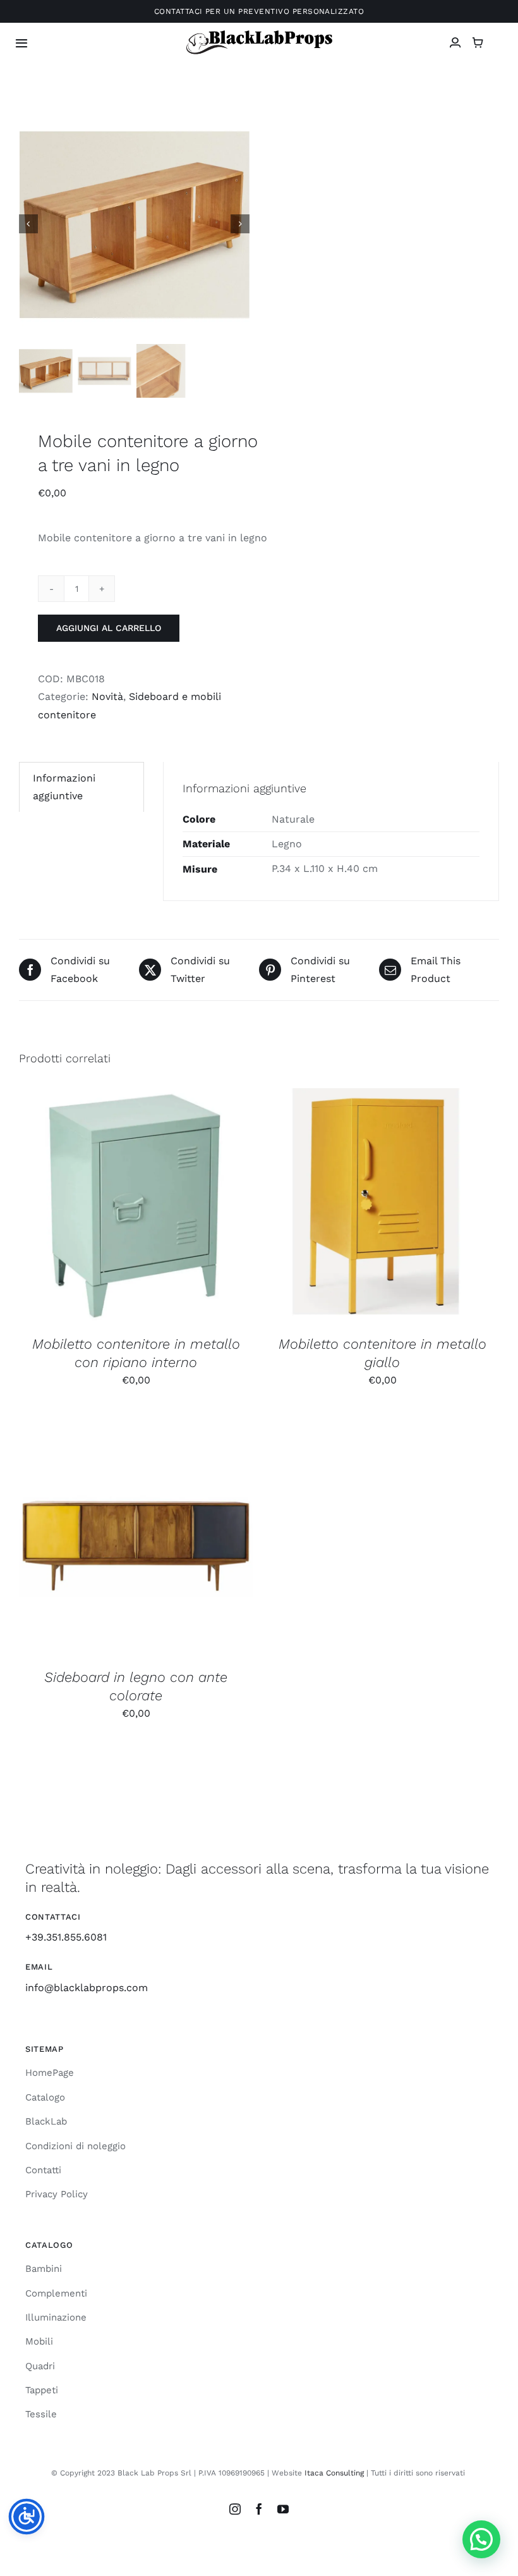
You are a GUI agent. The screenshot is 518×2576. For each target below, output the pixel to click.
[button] (481, 2539)
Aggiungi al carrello (109, 628)
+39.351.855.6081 (66, 1937)
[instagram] (235, 2509)
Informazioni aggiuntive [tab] (64, 787)
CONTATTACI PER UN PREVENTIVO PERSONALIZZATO (259, 11)
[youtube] (283, 2509)
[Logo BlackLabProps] (259, 33)
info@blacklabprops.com (87, 1988)
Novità (107, 696)
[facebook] (259, 2509)
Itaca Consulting (334, 2473)
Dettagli (203, 1207)
